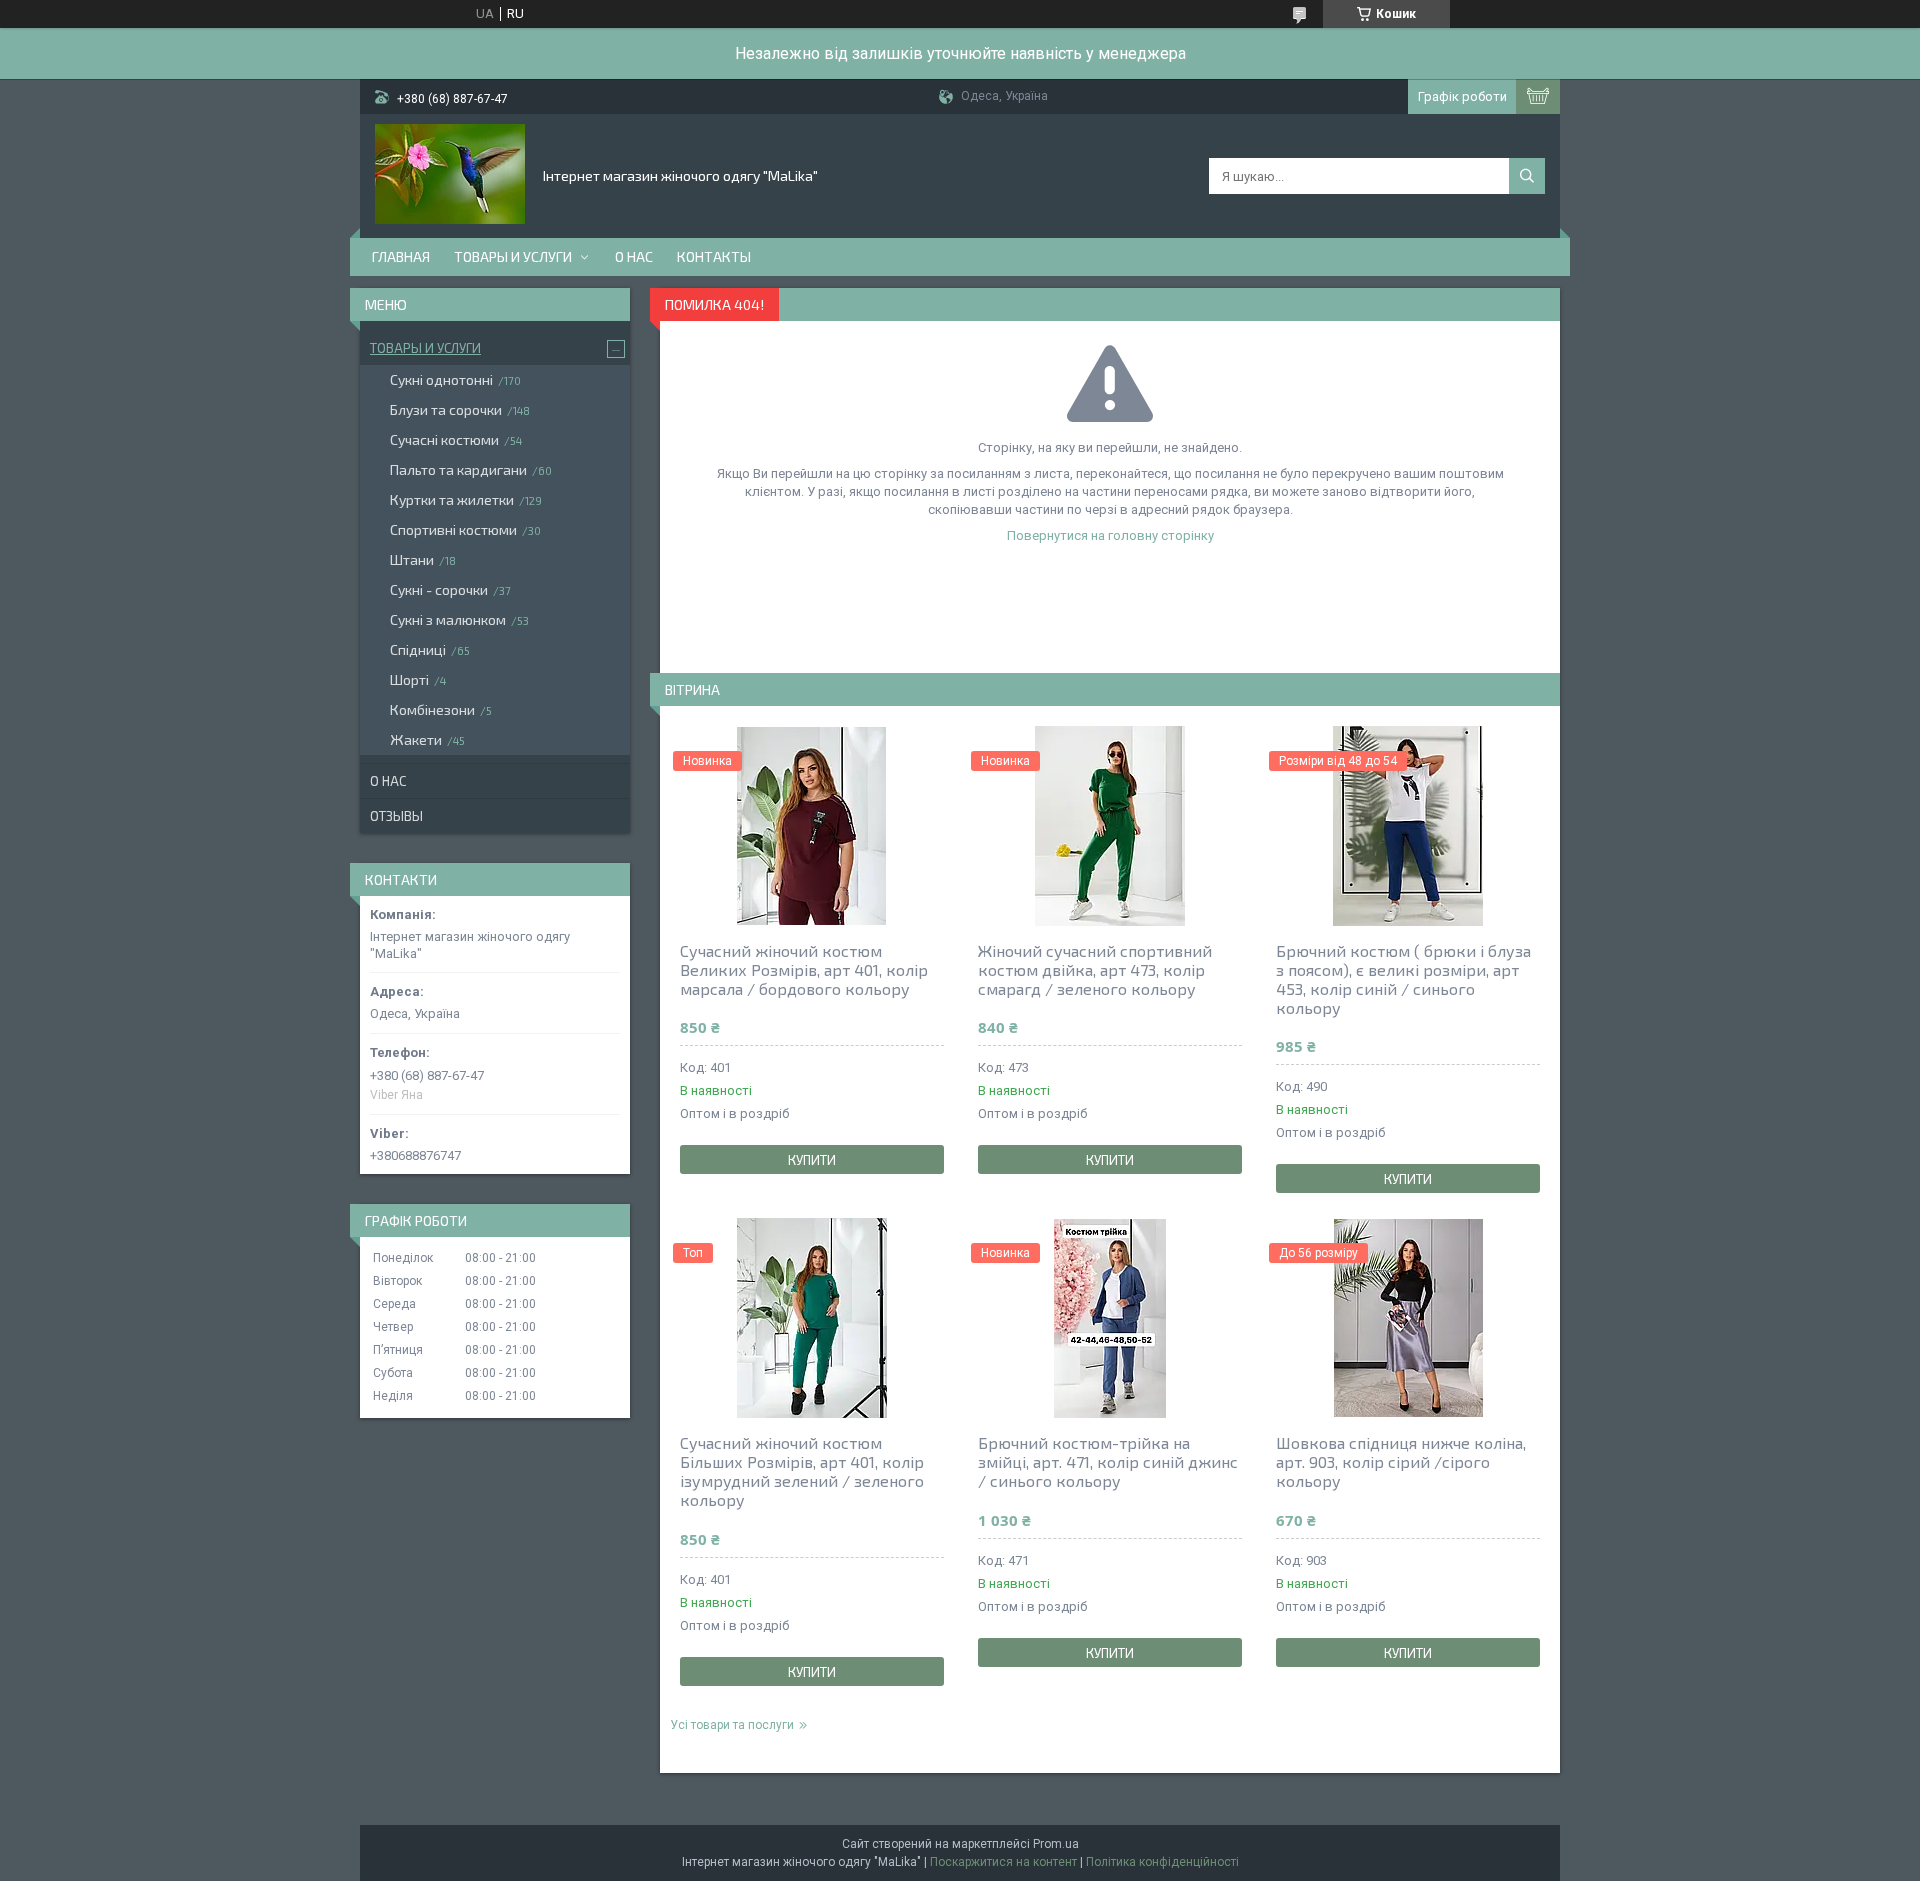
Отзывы (396, 816)
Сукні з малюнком (448, 619)
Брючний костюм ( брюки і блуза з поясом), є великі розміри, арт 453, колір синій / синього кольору (1403, 979)
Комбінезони (432, 709)
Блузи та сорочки (446, 409)
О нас (634, 256)
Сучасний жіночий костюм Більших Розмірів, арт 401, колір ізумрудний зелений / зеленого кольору (802, 1471)
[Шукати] (1527, 176)
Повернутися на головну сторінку (1110, 535)
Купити (812, 1160)
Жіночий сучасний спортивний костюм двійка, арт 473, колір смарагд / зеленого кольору (1095, 969)
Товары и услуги (513, 256)
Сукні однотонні (441, 379)
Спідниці (418, 649)
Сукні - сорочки (439, 589)
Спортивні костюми (453, 529)
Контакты (714, 256)
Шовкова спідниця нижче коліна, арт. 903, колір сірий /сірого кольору (1401, 1461)
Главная (401, 256)
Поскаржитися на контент (1003, 1862)
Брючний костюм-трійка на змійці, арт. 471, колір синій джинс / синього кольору (1108, 1461)
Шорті (409, 679)
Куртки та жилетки (452, 499)
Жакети (416, 739)
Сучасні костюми (444, 439)
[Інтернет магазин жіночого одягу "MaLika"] (450, 174)
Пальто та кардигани (458, 469)
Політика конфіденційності (1162, 1862)
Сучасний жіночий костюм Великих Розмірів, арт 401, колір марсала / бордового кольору (804, 969)
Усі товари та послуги (732, 1725)
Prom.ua (1056, 1844)
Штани (412, 559)
